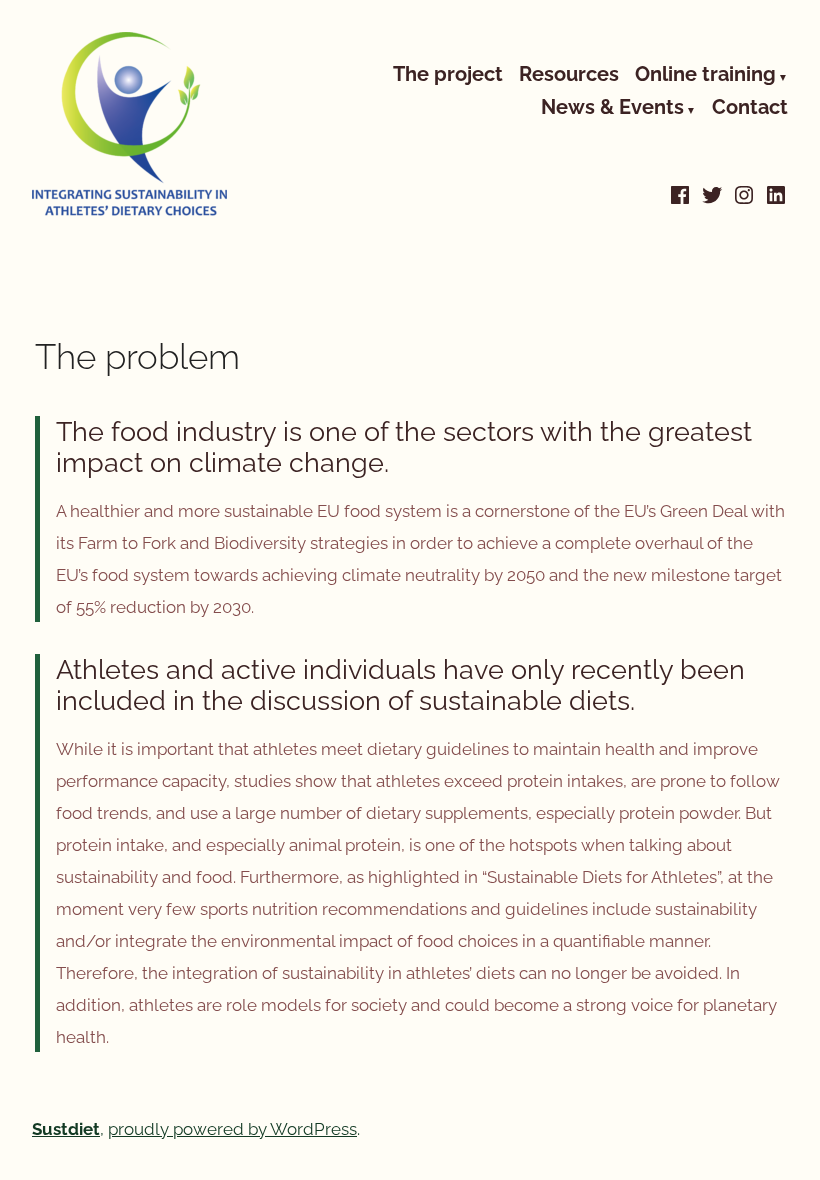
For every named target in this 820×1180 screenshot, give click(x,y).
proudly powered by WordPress (232, 1129)
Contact (750, 109)
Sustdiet (66, 1129)
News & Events (612, 109)
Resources (569, 75)
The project (448, 75)
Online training (705, 75)
